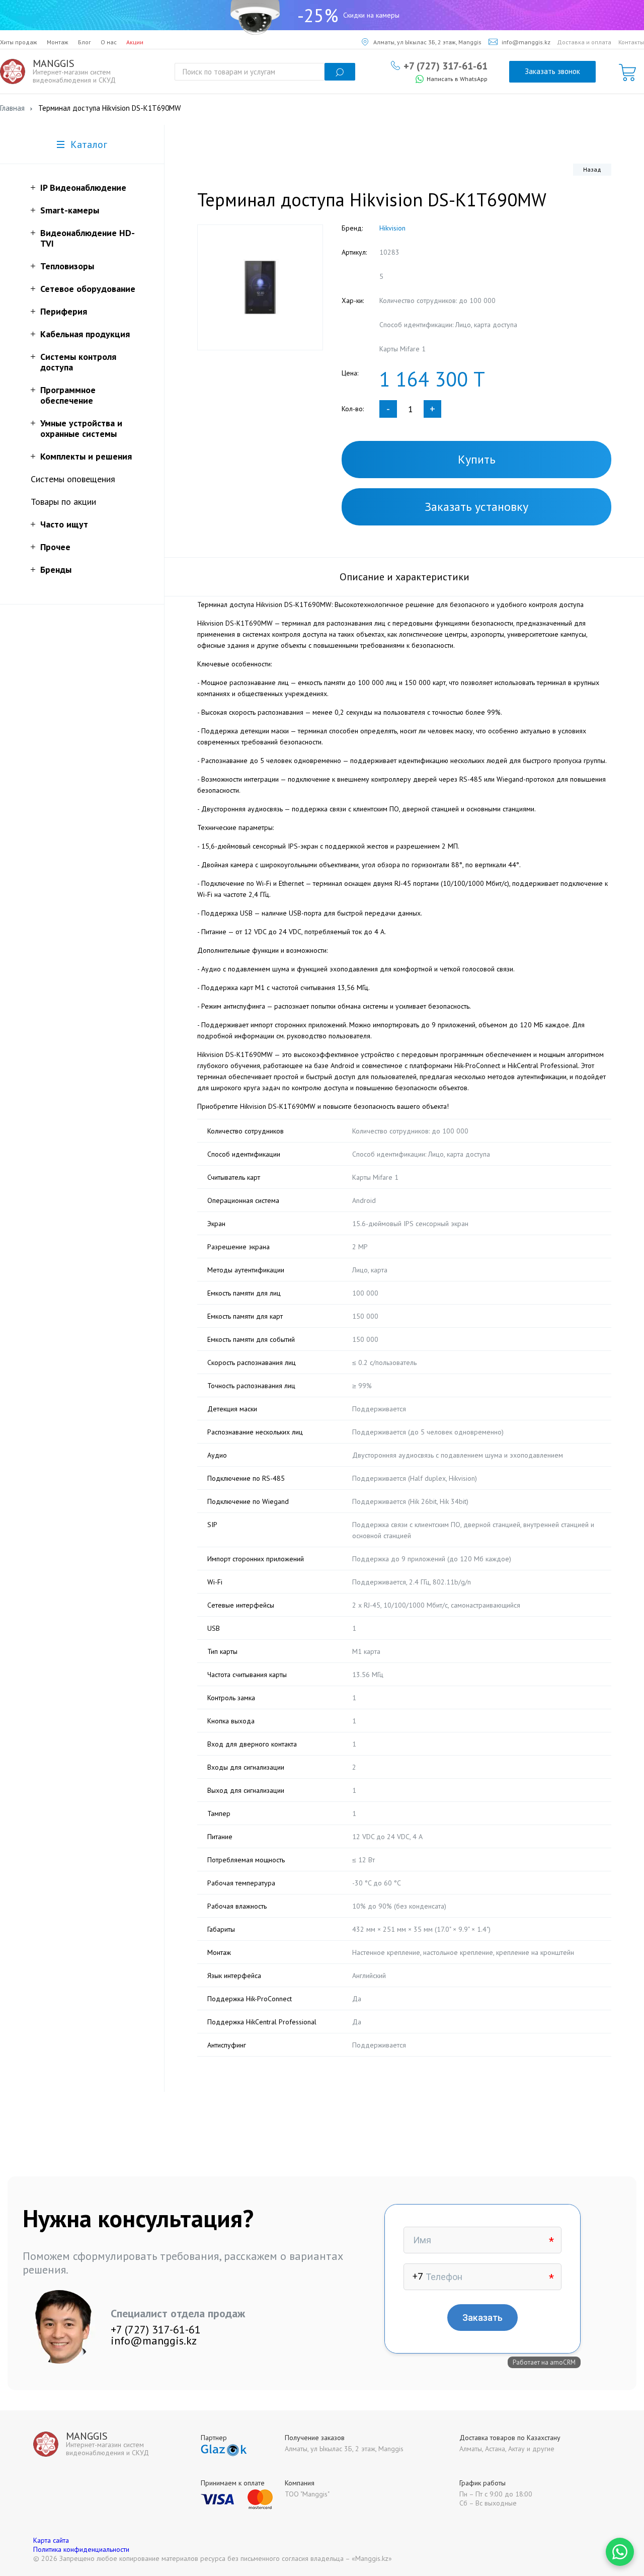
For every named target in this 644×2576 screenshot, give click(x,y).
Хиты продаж (19, 42)
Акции (135, 42)
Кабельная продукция (85, 334)
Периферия (64, 311)
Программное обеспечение (68, 395)
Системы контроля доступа (78, 362)
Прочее (55, 547)
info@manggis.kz (526, 42)
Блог (85, 42)
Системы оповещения (73, 479)
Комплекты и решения (86, 456)
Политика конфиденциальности (81, 2549)
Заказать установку (476, 507)
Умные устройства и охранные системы (81, 428)
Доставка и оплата (584, 42)
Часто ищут (64, 524)
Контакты (631, 42)
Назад (592, 169)
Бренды (56, 570)
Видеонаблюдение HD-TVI (88, 238)
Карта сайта (51, 2540)
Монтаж (58, 42)
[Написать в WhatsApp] (620, 2552)
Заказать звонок (552, 71)
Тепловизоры (67, 266)
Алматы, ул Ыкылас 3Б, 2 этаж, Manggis (427, 42)
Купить (477, 459)
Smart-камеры (70, 210)
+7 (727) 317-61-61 (446, 65)
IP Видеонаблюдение (83, 187)
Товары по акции (63, 502)
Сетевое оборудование (88, 289)
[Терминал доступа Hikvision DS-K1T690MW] (260, 287)
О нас (109, 42)
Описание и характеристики (405, 577)
